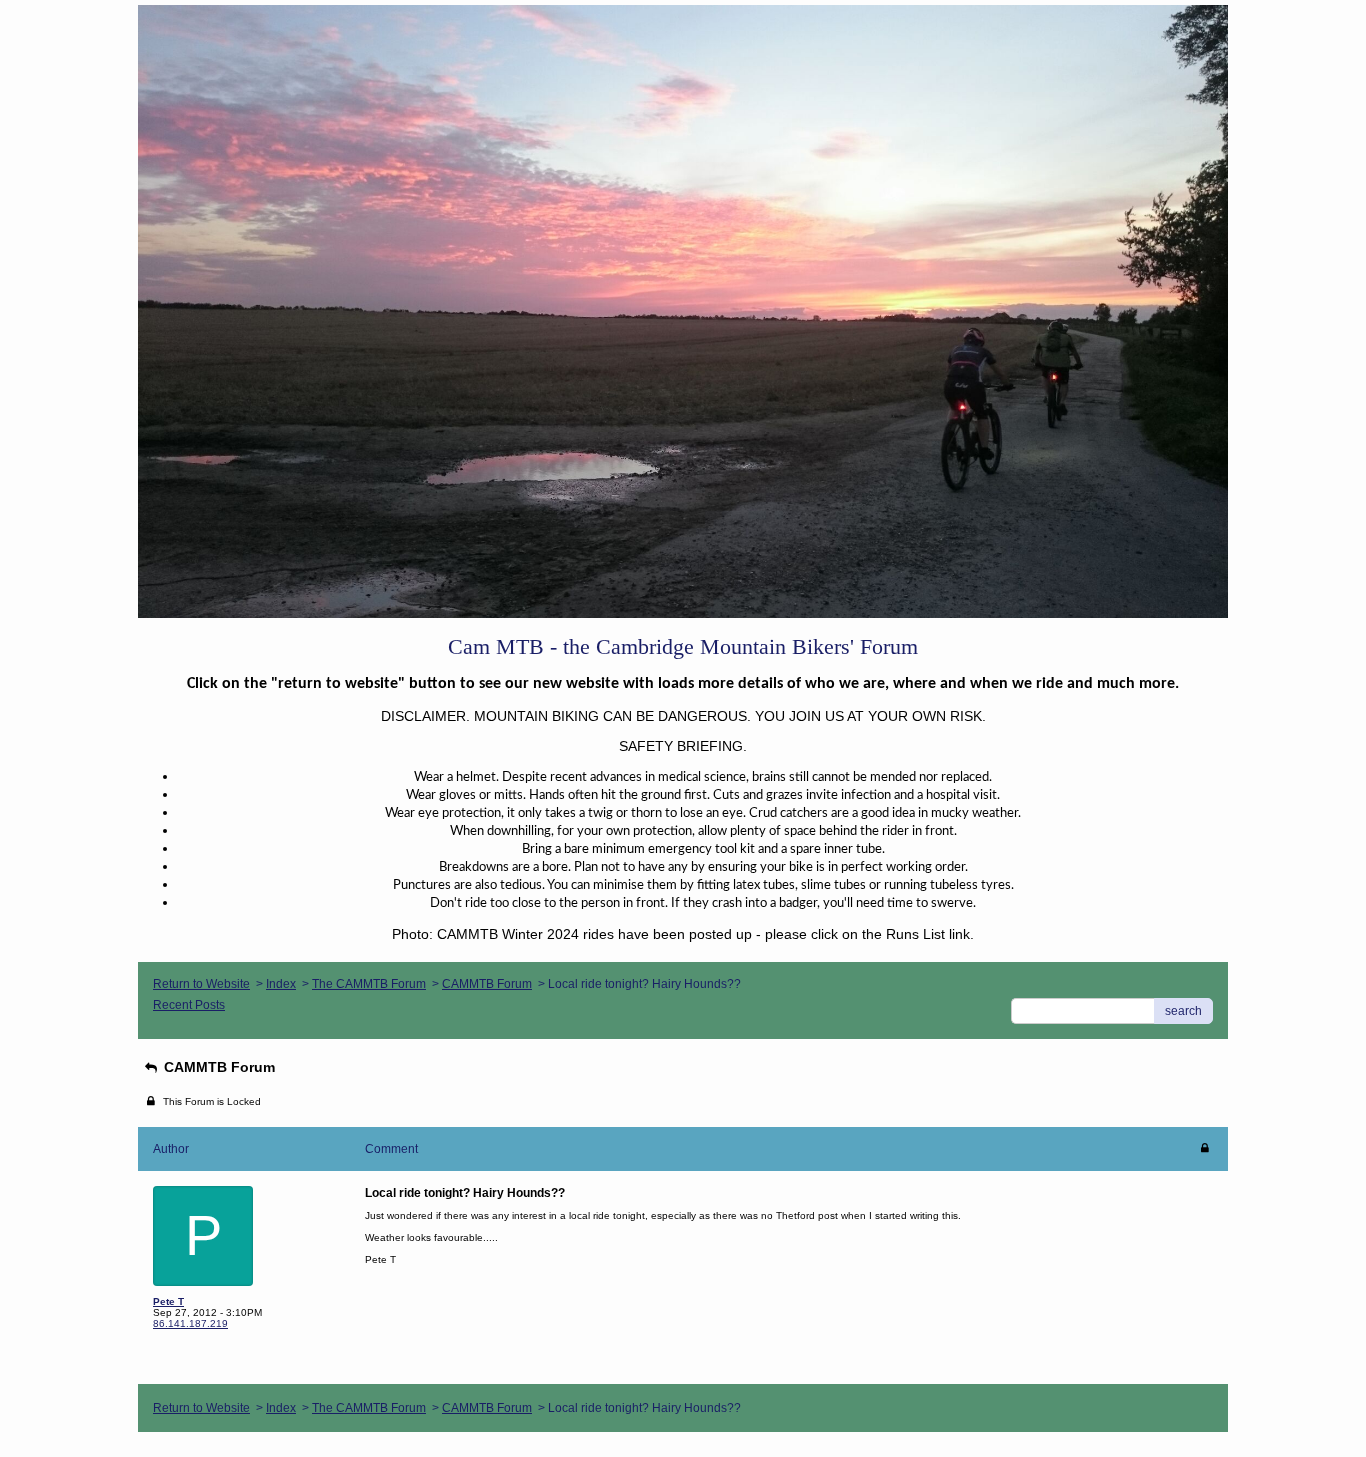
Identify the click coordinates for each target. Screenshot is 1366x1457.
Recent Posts (189, 1005)
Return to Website (201, 984)
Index (281, 984)
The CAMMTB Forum (369, 984)
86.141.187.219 (190, 1323)
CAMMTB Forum (487, 984)
